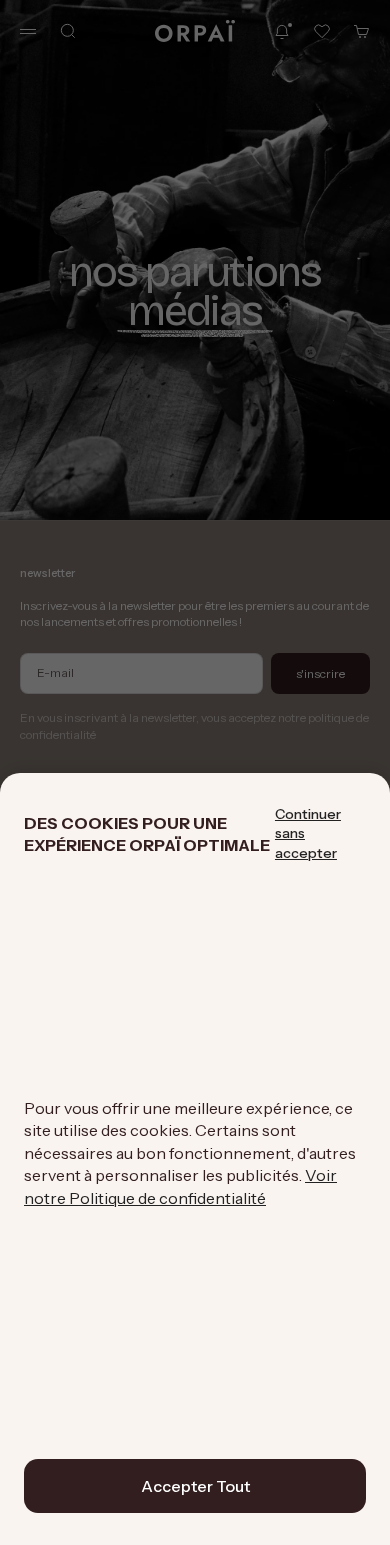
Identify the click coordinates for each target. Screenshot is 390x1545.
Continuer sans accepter (308, 833)
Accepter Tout (195, 1486)
